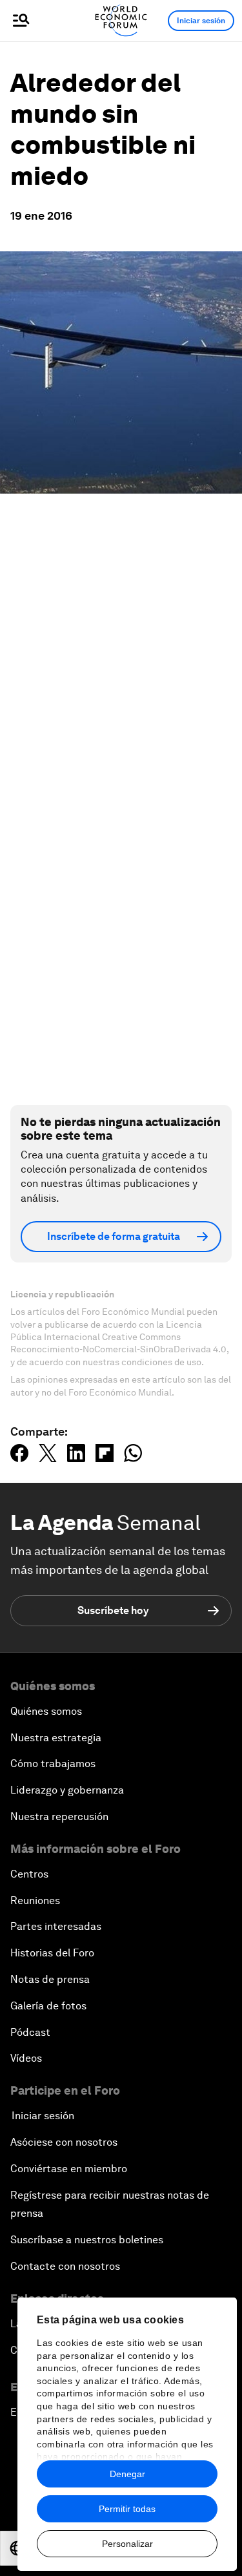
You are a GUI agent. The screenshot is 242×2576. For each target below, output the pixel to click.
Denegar (127, 2474)
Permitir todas (127, 2509)
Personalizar (127, 2544)
